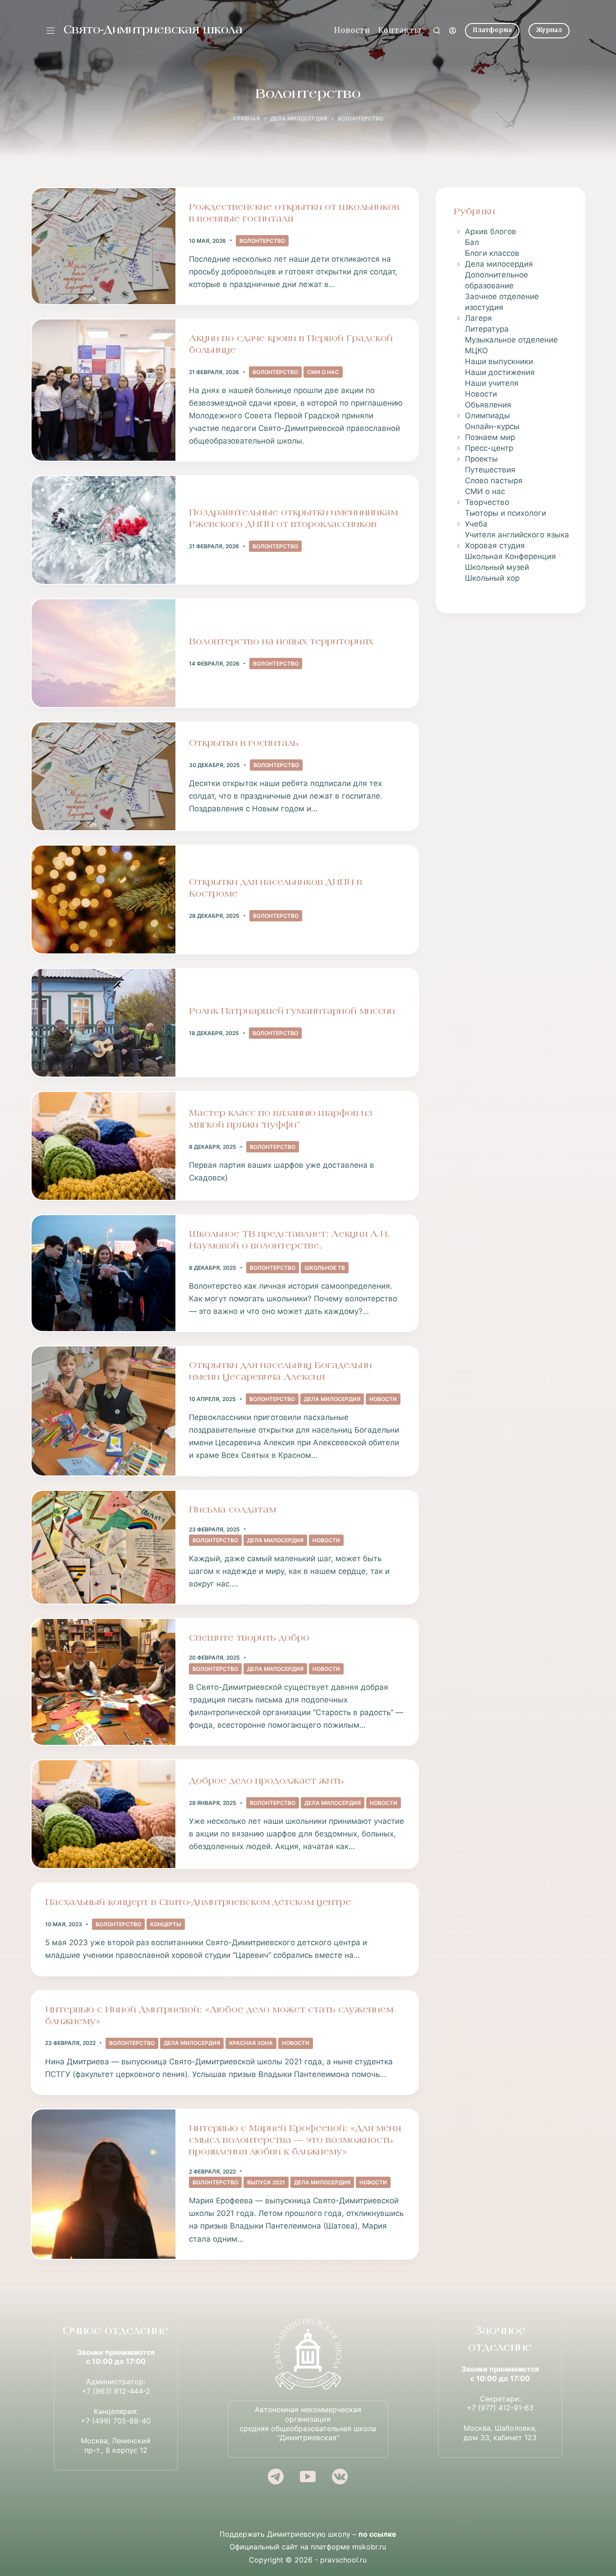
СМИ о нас (323, 372)
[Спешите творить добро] (103, 1682)
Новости (352, 30)
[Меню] (51, 31)
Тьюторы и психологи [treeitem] (506, 513)
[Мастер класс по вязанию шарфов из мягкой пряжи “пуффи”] (103, 1146)
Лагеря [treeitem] (478, 318)
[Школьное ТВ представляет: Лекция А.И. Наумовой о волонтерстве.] (103, 1273)
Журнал (549, 30)
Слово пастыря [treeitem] (494, 481)
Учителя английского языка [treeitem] (517, 535)
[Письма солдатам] (103, 1547)
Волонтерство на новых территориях (281, 642)
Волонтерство (262, 241)
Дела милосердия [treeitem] (499, 264)
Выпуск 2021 (266, 2182)
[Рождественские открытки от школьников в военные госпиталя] (103, 246)
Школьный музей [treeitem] (497, 567)
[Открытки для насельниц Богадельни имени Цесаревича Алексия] (103, 1411)
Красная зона (251, 2043)
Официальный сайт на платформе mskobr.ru (308, 2547)
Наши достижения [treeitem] (500, 372)
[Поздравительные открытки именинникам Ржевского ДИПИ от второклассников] (103, 530)
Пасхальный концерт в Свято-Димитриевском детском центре (198, 1903)
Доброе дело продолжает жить (266, 1781)
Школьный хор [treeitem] (492, 578)
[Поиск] (437, 30)
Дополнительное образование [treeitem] (496, 280)
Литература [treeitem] (487, 329)
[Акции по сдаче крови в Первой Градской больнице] (103, 390)
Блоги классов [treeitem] (492, 253)
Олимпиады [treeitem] (487, 416)
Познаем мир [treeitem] (490, 437)
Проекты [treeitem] (481, 459)
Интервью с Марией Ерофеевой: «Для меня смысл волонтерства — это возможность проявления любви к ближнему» (295, 2141)
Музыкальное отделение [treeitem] (511, 340)
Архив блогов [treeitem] (491, 231)
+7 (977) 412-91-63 (500, 2408)
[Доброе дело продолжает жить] (103, 1814)
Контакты (400, 30)
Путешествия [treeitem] (490, 470)
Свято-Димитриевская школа (153, 30)
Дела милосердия (332, 1399)
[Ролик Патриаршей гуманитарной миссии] (103, 1023)
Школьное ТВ (325, 1268)
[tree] (510, 405)
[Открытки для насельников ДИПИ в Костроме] (103, 900)
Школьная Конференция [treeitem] (510, 556)
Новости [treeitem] (481, 394)
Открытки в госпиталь (244, 744)
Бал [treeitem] (472, 242)
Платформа (492, 30)
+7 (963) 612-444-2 (116, 2391)
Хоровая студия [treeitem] (495, 546)
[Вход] (453, 30)
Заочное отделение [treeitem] (502, 296)
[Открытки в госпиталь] (103, 776)
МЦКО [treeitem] (476, 351)
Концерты (166, 1924)
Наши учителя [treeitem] (492, 383)
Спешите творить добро (249, 1638)
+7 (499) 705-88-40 (116, 2421)
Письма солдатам (232, 1510)
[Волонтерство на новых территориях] (103, 653)
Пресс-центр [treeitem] (489, 448)
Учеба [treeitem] (476, 524)
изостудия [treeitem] (484, 307)
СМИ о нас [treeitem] (485, 491)
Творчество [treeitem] (487, 502)
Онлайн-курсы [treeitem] (492, 426)
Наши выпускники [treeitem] (499, 361)
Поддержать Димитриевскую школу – (308, 2534)
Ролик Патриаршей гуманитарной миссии (292, 1012)
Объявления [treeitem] (488, 405)
